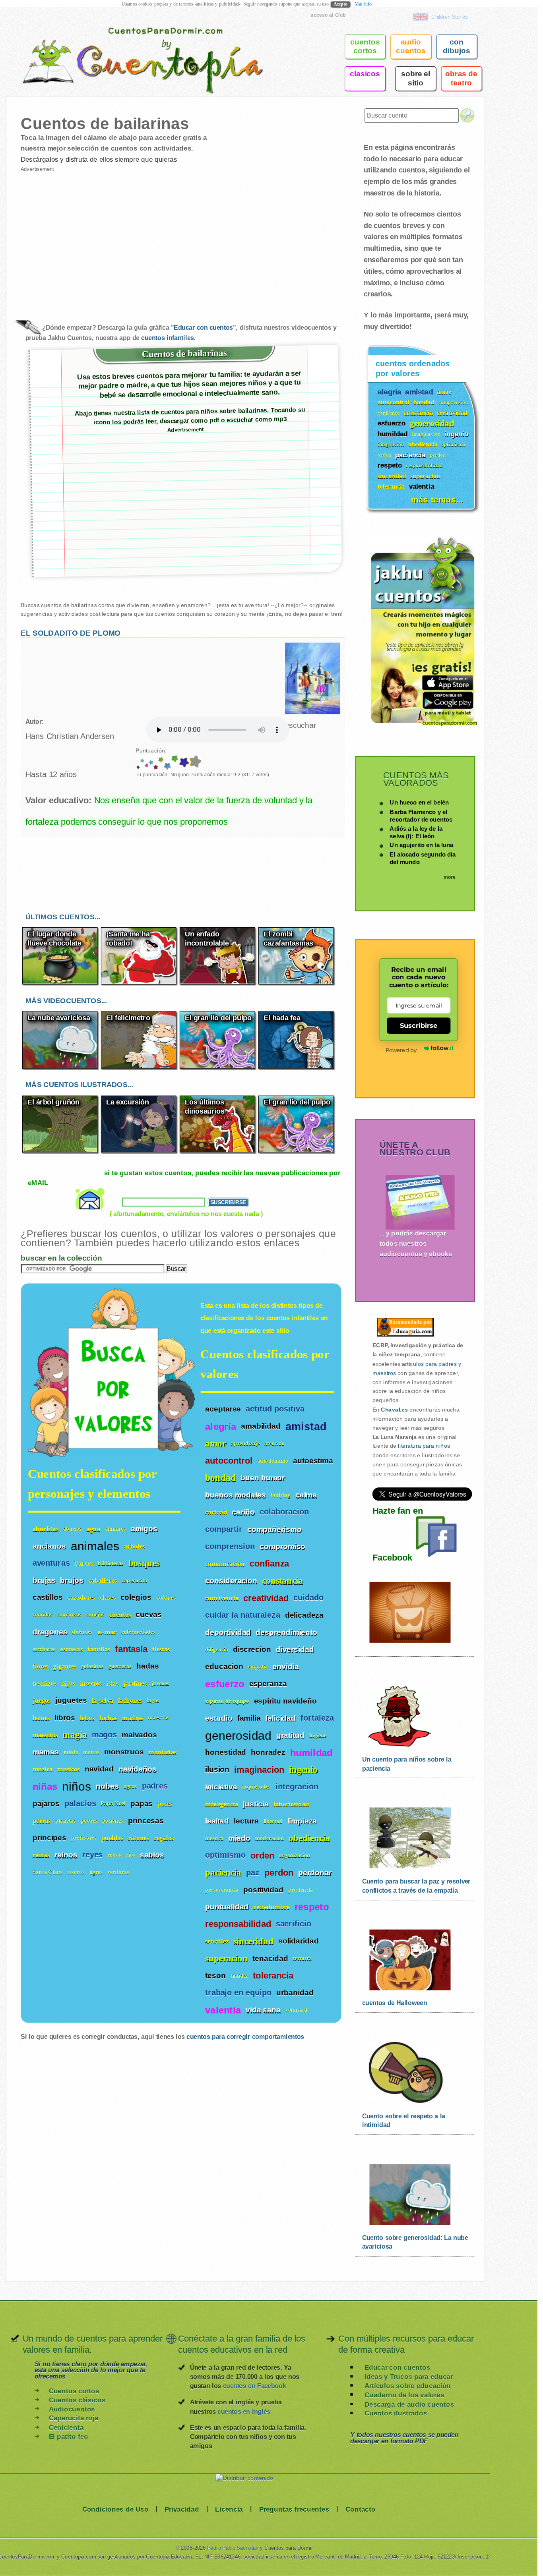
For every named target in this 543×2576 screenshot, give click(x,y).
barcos (84, 1564)
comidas (43, 1615)
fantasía (131, 1649)
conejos (95, 1615)
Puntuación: (151, 750)
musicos (68, 1769)
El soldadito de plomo (71, 633)
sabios (152, 1855)
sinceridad (253, 1941)
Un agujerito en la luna (421, 845)
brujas (44, 1580)
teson (215, 1976)
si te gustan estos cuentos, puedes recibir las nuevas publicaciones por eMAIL (184, 1178)
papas (142, 1803)
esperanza (268, 1684)
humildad (311, 1753)
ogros (130, 1786)
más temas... (437, 499)
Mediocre (138, 763)
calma (306, 1495)
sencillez (217, 1941)
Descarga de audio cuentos (409, 2404)
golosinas (92, 1666)
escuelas (71, 1649)
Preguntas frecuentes (294, 2509)
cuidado (308, 1598)
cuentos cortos (365, 46)
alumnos (115, 1529)
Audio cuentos (411, 46)
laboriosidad (291, 1804)
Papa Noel (113, 1804)
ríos (131, 1855)
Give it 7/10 (167, 763)
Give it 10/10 (190, 763)
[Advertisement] (101, 239)
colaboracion (284, 1512)
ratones (139, 1838)
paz (253, 1873)
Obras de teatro (461, 78)
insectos (91, 1683)
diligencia (217, 1650)
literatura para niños (424, 1446)
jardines (135, 1683)
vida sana (263, 2010)
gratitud (290, 1735)
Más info (363, 4)
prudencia (301, 1890)
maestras (159, 1718)
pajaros (46, 1803)
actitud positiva (275, 1409)
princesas (146, 1820)
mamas (46, 1752)
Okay (142, 763)
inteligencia (222, 1804)
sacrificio (294, 1924)
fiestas (161, 1649)
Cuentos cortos (74, 2391)
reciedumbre (271, 1907)
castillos (48, 1597)
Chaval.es (394, 1410)
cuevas (149, 1615)
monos (91, 1752)
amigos (144, 1529)
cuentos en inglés (244, 2411)
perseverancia (222, 1890)
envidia (285, 1667)
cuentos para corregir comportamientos (245, 2037)
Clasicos (365, 73)
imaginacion (259, 1770)
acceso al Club (328, 15)
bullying (281, 1495)
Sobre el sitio (416, 78)
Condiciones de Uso (115, 2509)
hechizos (45, 1683)
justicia (256, 1804)
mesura (214, 1838)
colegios (136, 1597)
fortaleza (317, 1718)
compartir (224, 1529)
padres (155, 1786)
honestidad (226, 1752)
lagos (153, 1701)
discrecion (252, 1650)
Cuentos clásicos (77, 2400)
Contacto (361, 2509)
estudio (219, 1718)
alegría (221, 1427)
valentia (223, 2010)
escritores (44, 1649)
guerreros (120, 1666)
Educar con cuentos (203, 328)
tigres (96, 1872)
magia (75, 1735)
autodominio (273, 1461)
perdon (279, 1873)
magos (105, 1735)
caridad (216, 1512)
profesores (84, 1838)
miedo (239, 1838)
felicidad (280, 1718)
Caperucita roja (74, 2418)
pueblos (112, 1838)
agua (93, 1529)
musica (43, 1769)
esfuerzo (225, 1684)
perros (42, 1821)
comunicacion (225, 1564)
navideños (138, 1769)
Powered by (401, 1050)
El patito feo (69, 2436)
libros (65, 1717)
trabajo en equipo (238, 1993)
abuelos (73, 1529)
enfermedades (138, 1632)
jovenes (161, 1683)
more (450, 877)
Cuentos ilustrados (396, 2413)
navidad (99, 1769)
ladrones (130, 1701)
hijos (68, 1683)
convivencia (222, 1598)
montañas (162, 1752)
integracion (297, 1787)
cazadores (81, 1598)
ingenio (303, 1770)
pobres (89, 1821)
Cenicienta (66, 2427)
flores (41, 1666)
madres (133, 1718)
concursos (69, 1615)
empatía (258, 1667)
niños (77, 1786)
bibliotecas (111, 1564)
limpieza (302, 1821)
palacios (80, 1803)
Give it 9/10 (183, 763)
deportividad (228, 1632)
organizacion (295, 1856)
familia (249, 1718)
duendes (82, 1632)
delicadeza (304, 1615)
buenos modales (235, 1495)
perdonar (315, 1872)
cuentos (120, 1615)
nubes (107, 1786)
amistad (306, 1426)
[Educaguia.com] (403, 1336)
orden (262, 1856)
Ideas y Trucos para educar (409, 2376)
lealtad (217, 1821)
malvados (139, 1735)
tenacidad (270, 1958)
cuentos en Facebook (254, 2386)
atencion (275, 1444)
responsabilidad (238, 1924)
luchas (109, 1718)
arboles (134, 1546)
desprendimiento (286, 1632)
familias (99, 1649)
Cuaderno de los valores (404, 2395)
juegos (42, 1701)
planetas (66, 1821)
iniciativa (221, 1787)
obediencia (309, 1838)
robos (114, 1855)
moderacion (270, 1838)
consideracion (231, 1581)
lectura (246, 1821)
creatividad (266, 1598)
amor (216, 1444)
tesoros (76, 1872)
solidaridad (299, 1941)
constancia (282, 1581)
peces (165, 1803)
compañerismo (274, 1529)
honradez (268, 1752)
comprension (230, 1546)
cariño (243, 1512)
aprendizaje (245, 1444)
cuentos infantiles (167, 338)
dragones (50, 1632)
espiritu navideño (285, 1701)
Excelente (150, 763)
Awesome (155, 763)
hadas (147, 1666)
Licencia (229, 2509)
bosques (144, 1563)
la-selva (103, 1701)
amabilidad (261, 1426)
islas (112, 1683)
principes (49, 1838)
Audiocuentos (72, 2409)
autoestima (313, 1461)
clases (108, 1598)
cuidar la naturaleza (242, 1615)
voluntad (296, 2010)
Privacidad (182, 2509)
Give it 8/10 (174, 763)
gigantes (65, 1666)
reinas (41, 1855)
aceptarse (223, 1409)
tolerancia (273, 1976)
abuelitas (46, 1529)
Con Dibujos (456, 46)
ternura (302, 1959)
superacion (226, 1958)
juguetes (71, 1700)
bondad (220, 1478)
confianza (270, 1564)
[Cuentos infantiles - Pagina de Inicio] (132, 45)
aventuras (51, 1563)
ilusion (217, 1770)
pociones (113, 1821)
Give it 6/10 (160, 763)
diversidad (295, 1650)
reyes (93, 1855)
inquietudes (256, 1787)
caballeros (103, 1581)
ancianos (49, 1546)
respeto (312, 1907)
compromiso (282, 1547)
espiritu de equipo (227, 1701)
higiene (318, 1736)
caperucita (134, 1581)
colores (166, 1598)
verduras (118, 1872)
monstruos (124, 1752)
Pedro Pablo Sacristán (233, 2548)
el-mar (107, 1632)
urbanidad (295, 1993)
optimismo (225, 1856)
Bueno (146, 763)
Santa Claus (48, 1872)
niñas (45, 1787)
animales (95, 1546)
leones (41, 1718)
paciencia (223, 1873)
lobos (87, 1718)
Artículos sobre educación (408, 2386)
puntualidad (227, 1907)
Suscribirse (418, 1025)
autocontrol (229, 1461)
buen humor (263, 1478)
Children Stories (450, 17)
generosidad (238, 1735)
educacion (224, 1667)
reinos (66, 1855)
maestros (45, 1735)
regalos (164, 1838)
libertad (273, 1821)
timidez (239, 1976)
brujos (72, 1580)
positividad (263, 1890)
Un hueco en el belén (419, 802)
